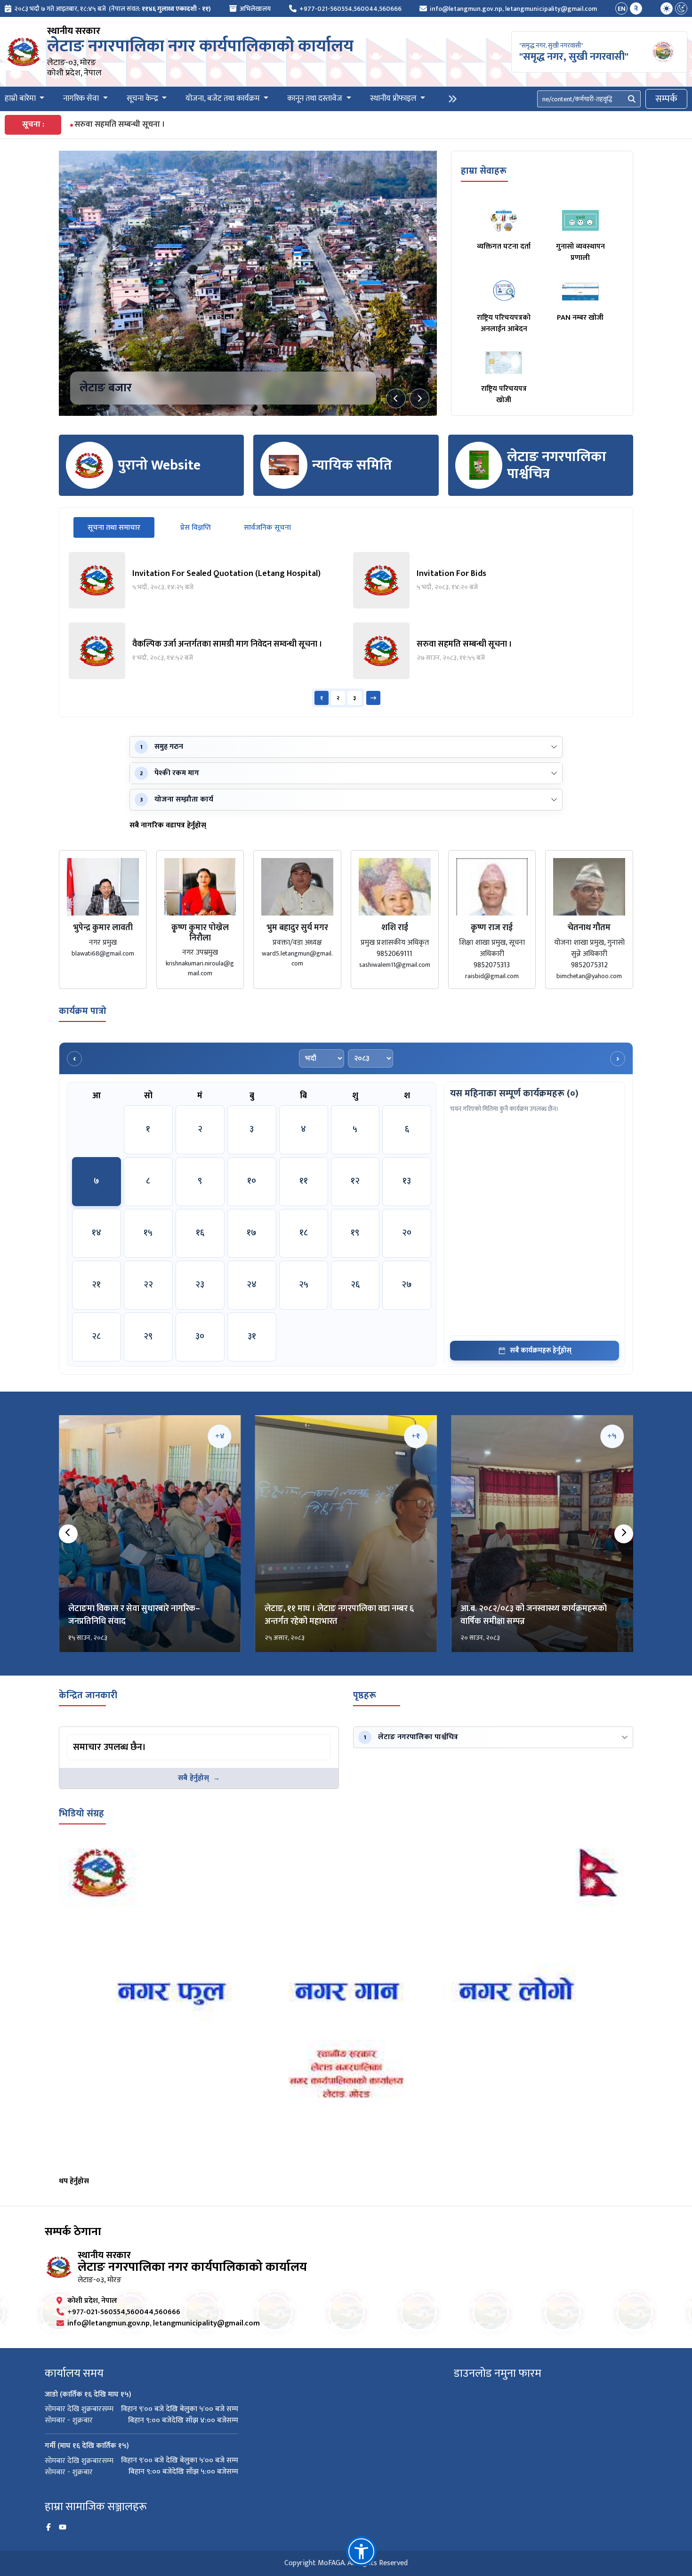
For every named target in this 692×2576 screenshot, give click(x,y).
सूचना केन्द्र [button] (143, 99)
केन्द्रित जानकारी (88, 1695)
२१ (96, 1285)
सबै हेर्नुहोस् (193, 1778)
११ (304, 1181)
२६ (355, 1285)
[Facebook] (48, 2527)
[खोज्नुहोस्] (632, 99)
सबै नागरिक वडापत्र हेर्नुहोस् (168, 826)
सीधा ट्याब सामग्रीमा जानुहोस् (104, 1736)
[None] (248, 283)
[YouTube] (63, 2527)
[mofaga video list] (346, 2007)
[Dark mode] (681, 8)
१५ (148, 1233)
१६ (200, 1233)
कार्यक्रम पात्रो (83, 1011)
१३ (407, 1181)
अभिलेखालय (255, 9)
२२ (148, 1285)
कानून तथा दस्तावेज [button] (316, 99)
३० (200, 1337)
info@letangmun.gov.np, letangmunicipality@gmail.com (513, 9)
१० (252, 1181)
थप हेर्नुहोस (74, 2181)
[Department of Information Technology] (24, 52)
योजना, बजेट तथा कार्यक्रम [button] (224, 99)
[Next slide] (419, 398)
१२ (355, 1181)
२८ (96, 1337)
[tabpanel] (346, 630)
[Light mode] (667, 8)
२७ (407, 1285)
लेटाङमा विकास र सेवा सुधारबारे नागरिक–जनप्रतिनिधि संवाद (134, 1615)
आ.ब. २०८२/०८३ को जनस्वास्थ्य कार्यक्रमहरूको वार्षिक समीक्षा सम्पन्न (534, 1615)
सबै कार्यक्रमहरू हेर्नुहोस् (541, 1350)
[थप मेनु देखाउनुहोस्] (452, 99)
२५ (304, 1285)
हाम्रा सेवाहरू (484, 171)
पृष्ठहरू (365, 1695)
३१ (252, 1337)
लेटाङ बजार (106, 388)
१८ (304, 1233)
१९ (355, 1233)
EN (622, 9)
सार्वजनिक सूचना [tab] (267, 528)
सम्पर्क (666, 99)
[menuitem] (108, 9)
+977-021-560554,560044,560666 (350, 9)
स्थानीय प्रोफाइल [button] (394, 99)
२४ (252, 1285)
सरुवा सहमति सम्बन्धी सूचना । (120, 125)
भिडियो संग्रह (81, 1814)
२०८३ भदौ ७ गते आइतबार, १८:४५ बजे (60, 9)
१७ (252, 1233)
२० (407, 1233)
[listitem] (204, 580)
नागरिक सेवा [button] (82, 99)
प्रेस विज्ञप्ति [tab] (196, 528)
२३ (200, 1285)
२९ (148, 1337)
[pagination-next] (373, 698)
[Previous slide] (396, 398)
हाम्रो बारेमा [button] (21, 99)
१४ (97, 1233)
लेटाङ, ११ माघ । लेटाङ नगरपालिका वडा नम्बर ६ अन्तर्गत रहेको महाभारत (339, 1615)
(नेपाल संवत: (160, 9)
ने (636, 9)
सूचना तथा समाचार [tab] (121, 527)
